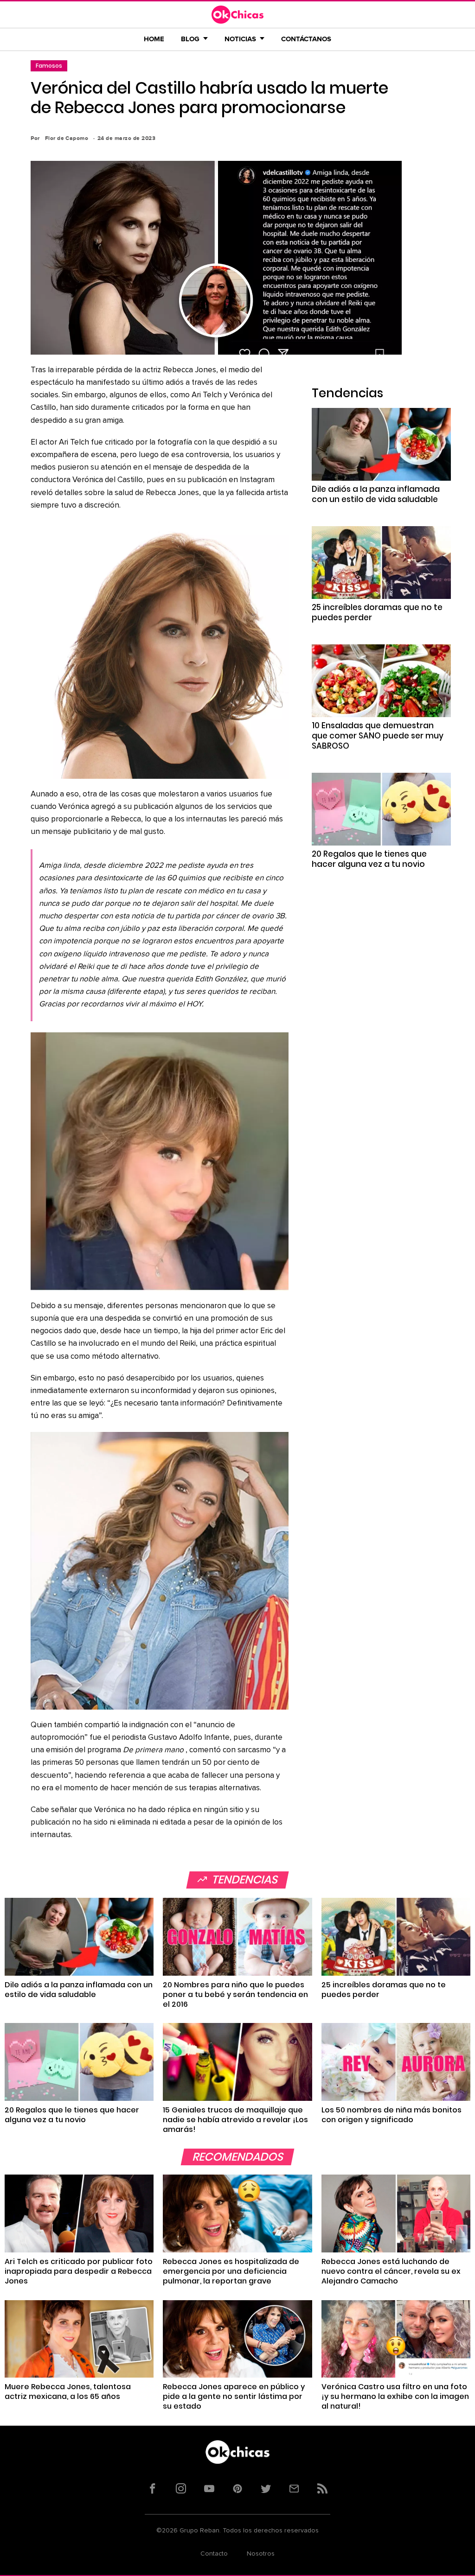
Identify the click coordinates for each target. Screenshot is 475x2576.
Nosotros (261, 2554)
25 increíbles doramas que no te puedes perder (377, 612)
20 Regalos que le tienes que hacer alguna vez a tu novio (369, 859)
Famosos (49, 66)
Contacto (214, 2554)
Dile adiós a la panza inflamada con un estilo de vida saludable (376, 494)
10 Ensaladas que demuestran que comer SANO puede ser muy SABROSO (378, 736)
